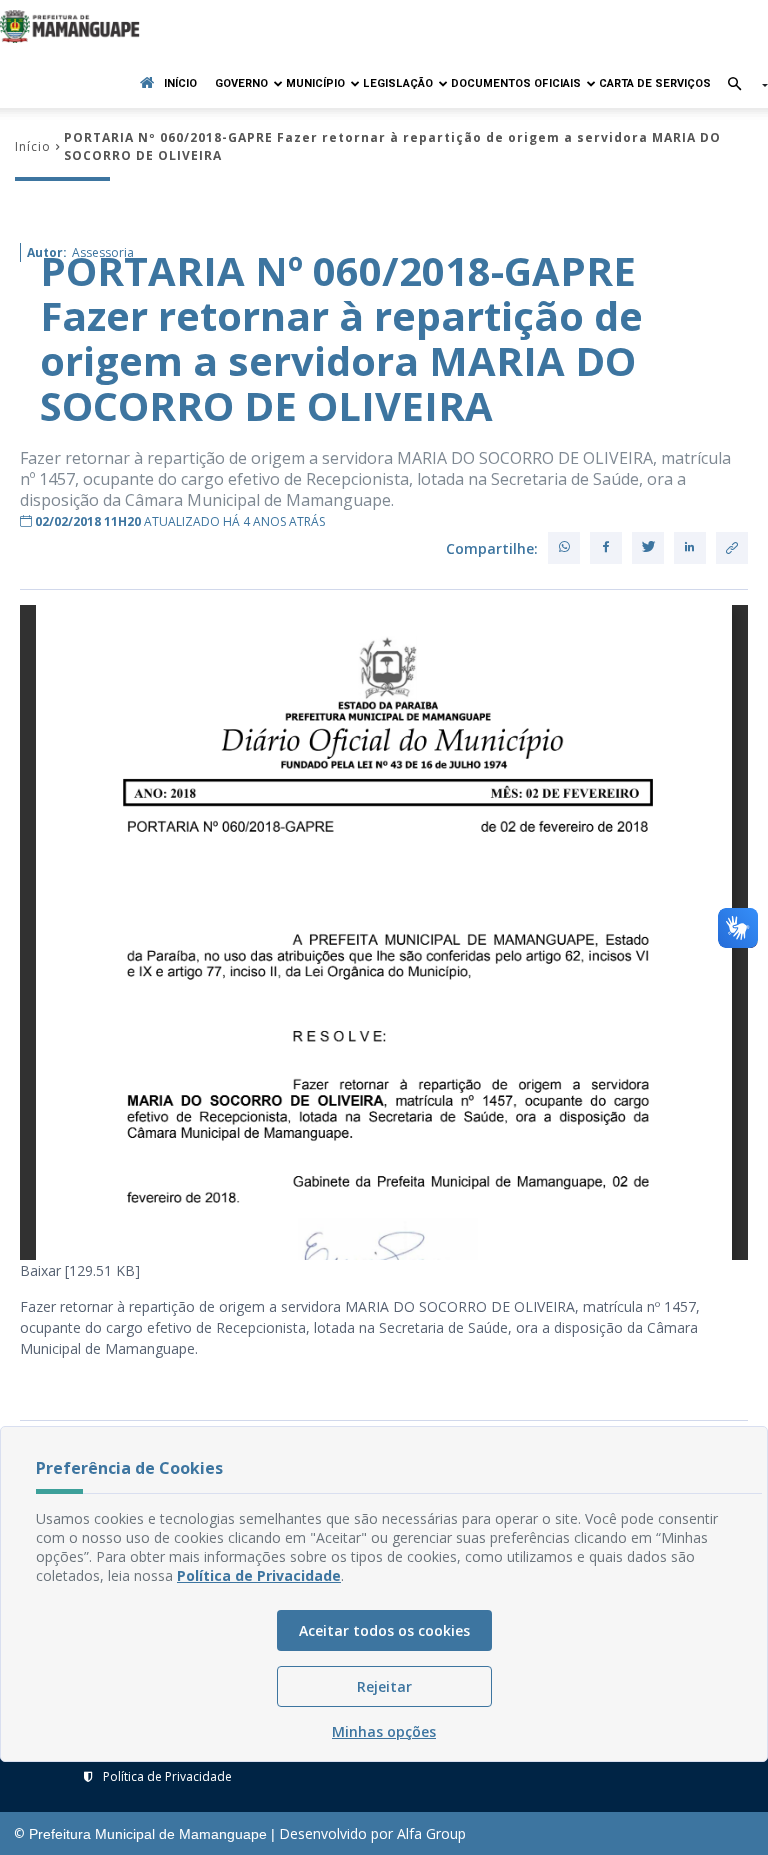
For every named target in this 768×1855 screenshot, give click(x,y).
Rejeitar (384, 1686)
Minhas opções (384, 1731)
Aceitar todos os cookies (384, 1630)
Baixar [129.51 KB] (80, 1270)
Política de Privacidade (167, 1776)
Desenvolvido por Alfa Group (372, 1833)
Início (180, 83)
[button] (739, 85)
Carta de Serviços (655, 83)
